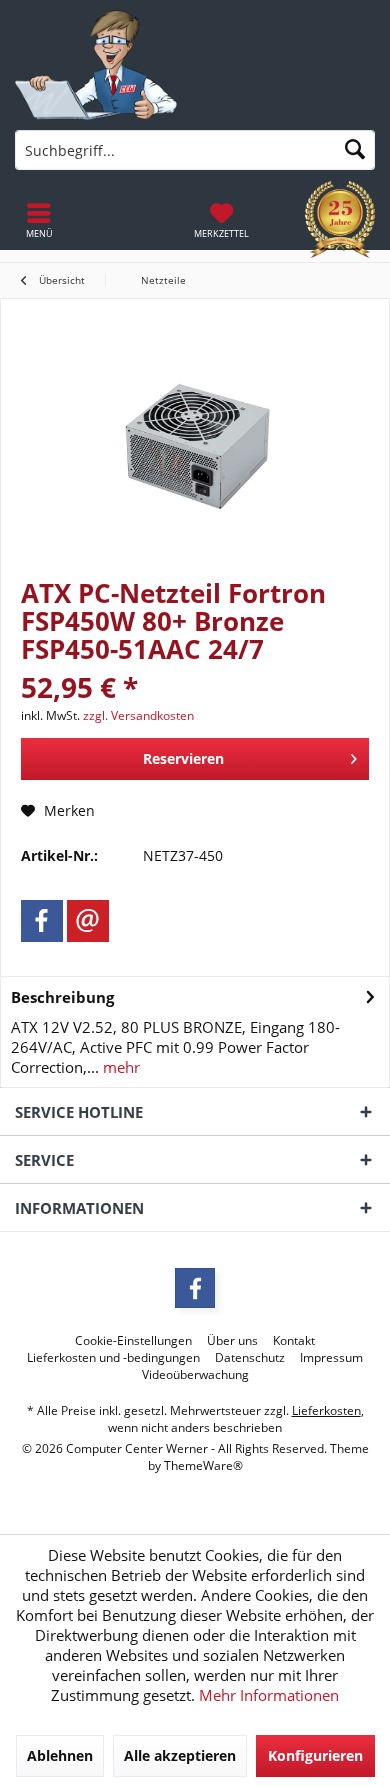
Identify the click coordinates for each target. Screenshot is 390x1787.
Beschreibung (62, 997)
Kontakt (294, 1341)
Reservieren (183, 758)
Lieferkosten (326, 1410)
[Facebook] (42, 921)
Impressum (331, 1358)
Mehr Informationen (269, 1695)
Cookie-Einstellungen (133, 1341)
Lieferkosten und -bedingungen (113, 1358)
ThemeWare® (203, 1465)
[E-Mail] (88, 921)
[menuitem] (221, 220)
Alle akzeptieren (180, 1755)
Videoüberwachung (195, 1375)
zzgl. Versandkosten (138, 715)
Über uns (232, 1341)
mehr (119, 1067)
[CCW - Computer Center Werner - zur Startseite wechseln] (96, 65)
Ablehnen (60, 1755)
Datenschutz (250, 1358)
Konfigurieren (315, 1755)
